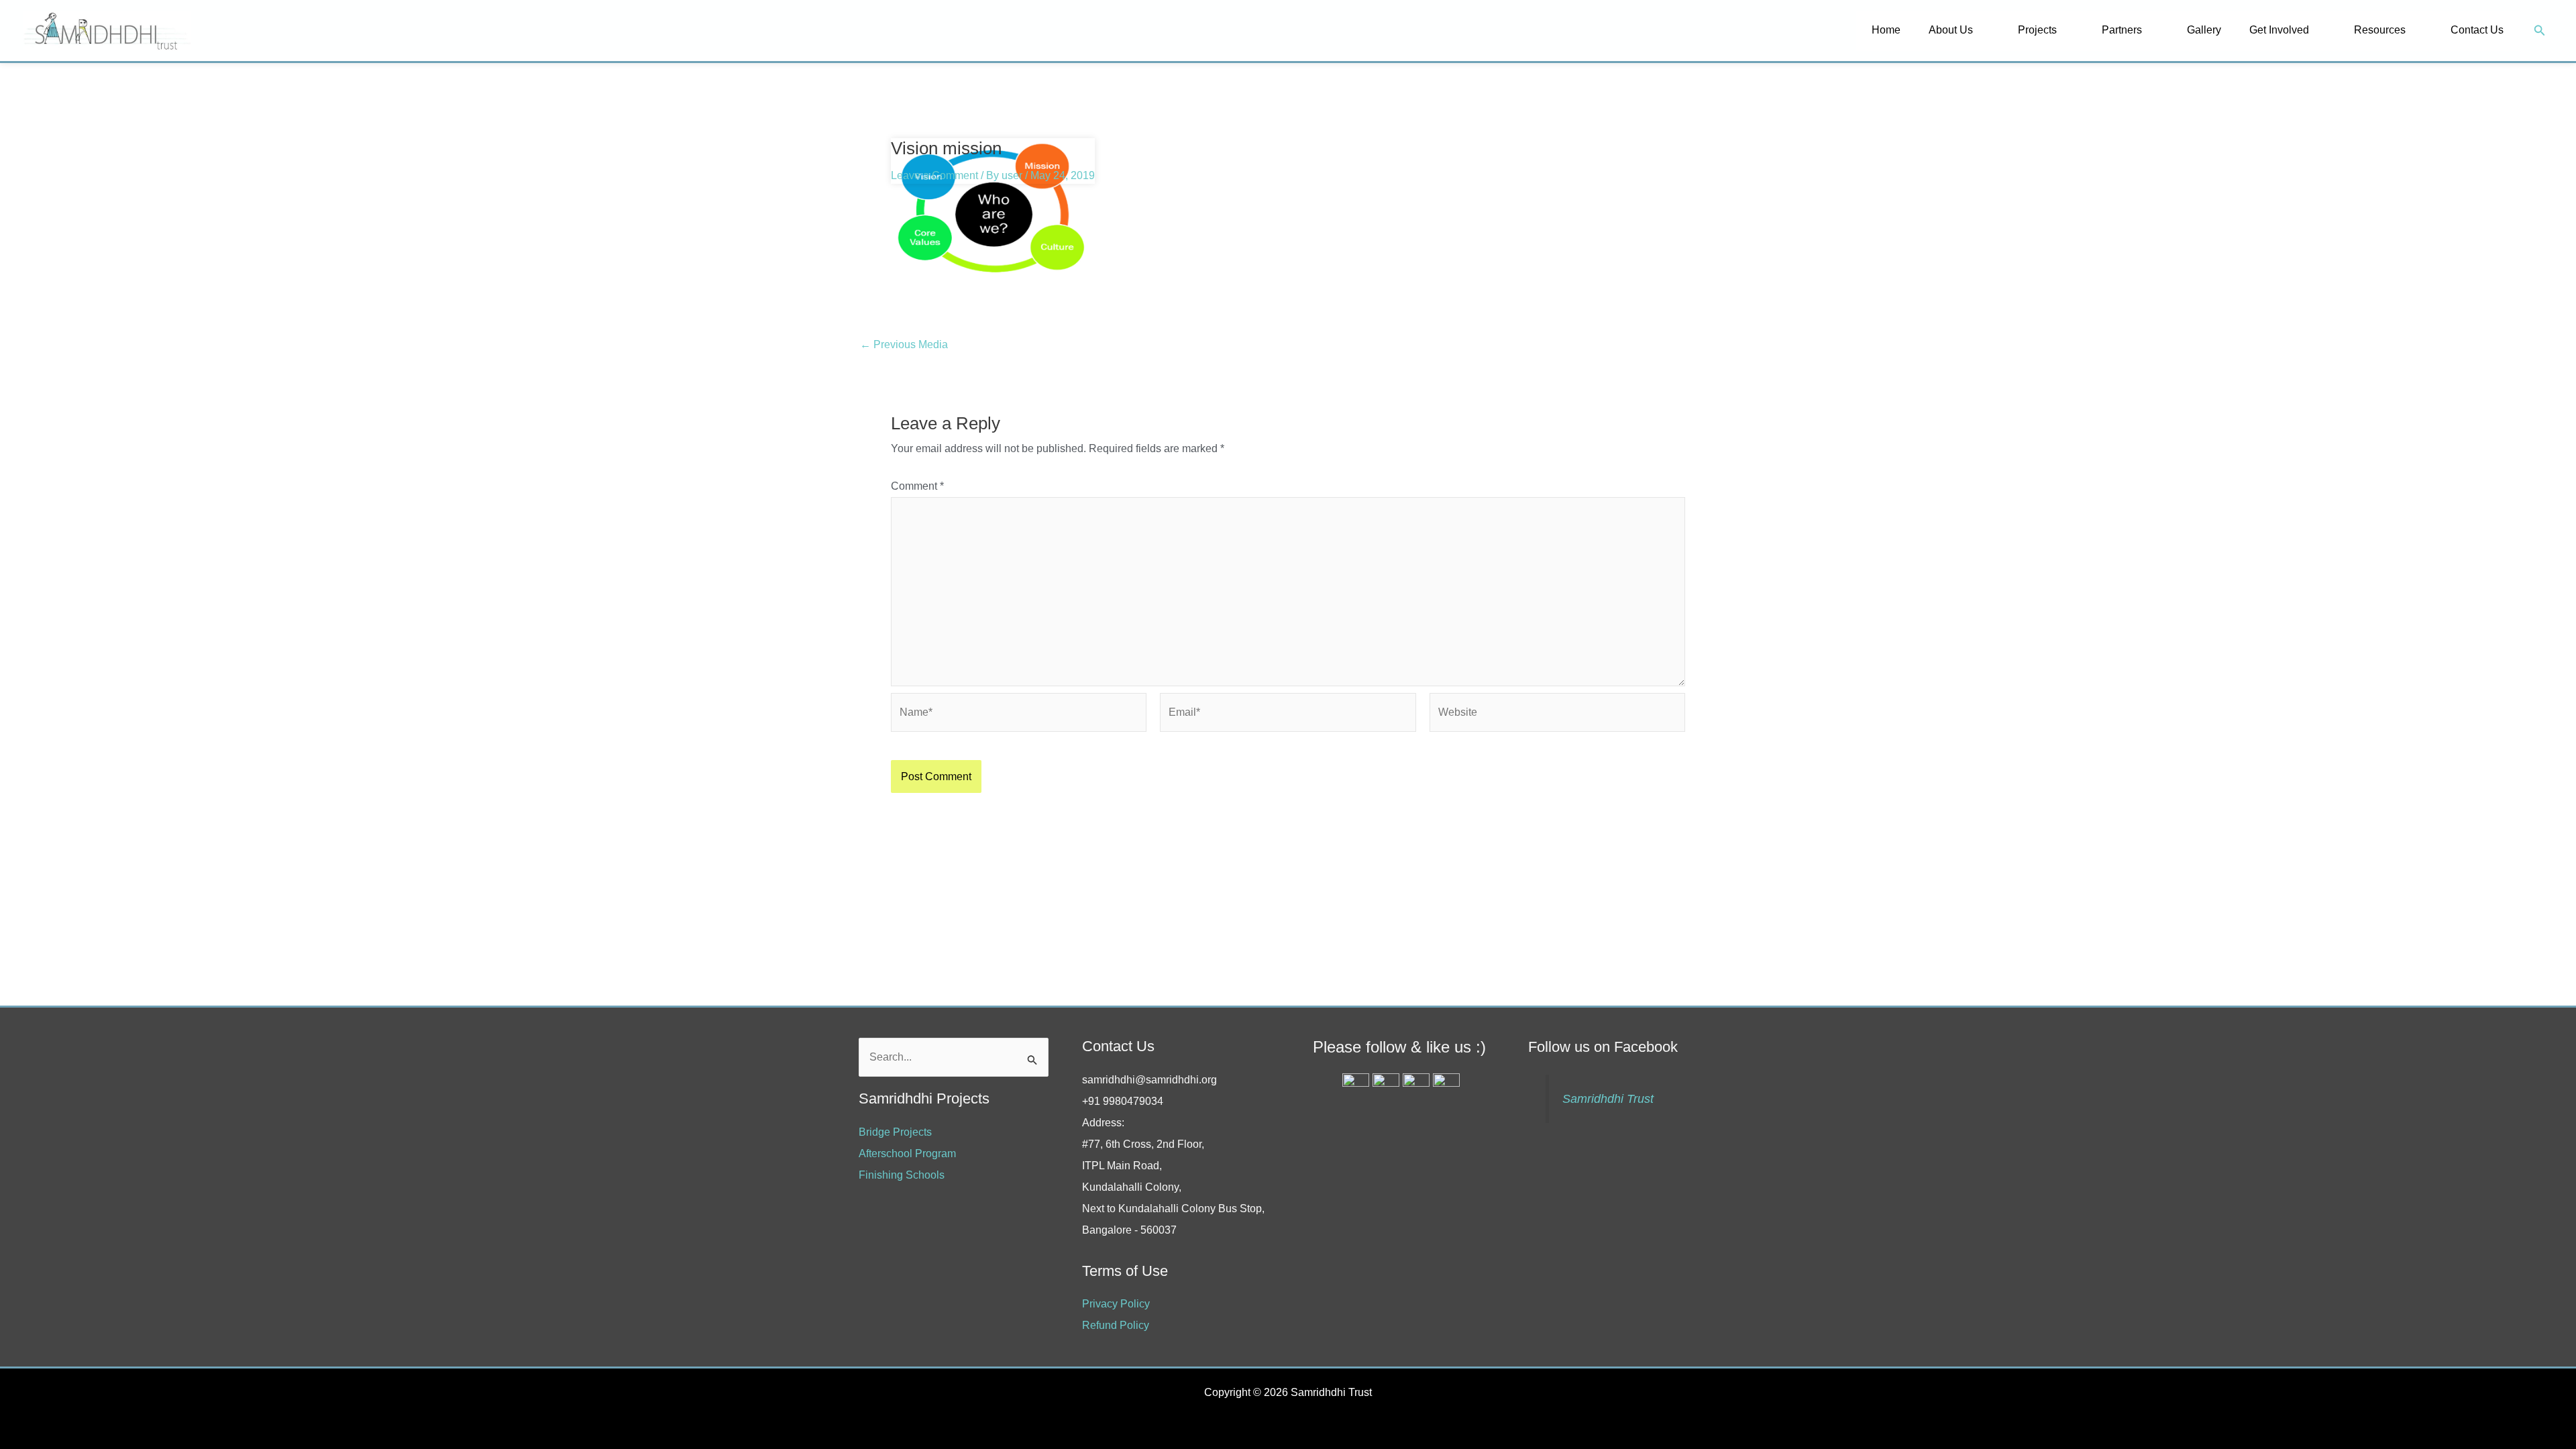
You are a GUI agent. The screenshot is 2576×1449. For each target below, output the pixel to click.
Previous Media (904, 345)
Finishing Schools (902, 1175)
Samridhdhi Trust (1608, 1099)
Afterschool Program (907, 1153)
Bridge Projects (895, 1132)
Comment (917, 486)
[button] (2540, 31)
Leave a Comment (934, 175)
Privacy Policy (1116, 1304)
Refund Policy (1116, 1325)
